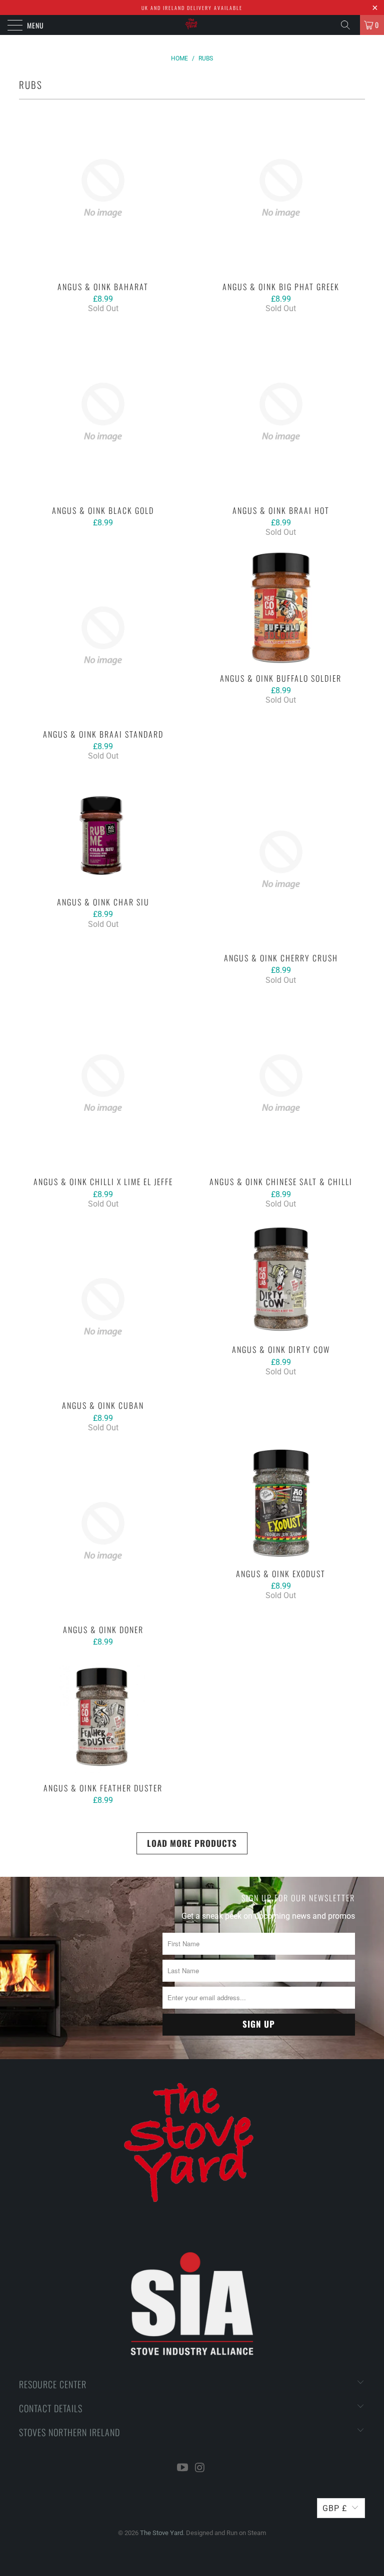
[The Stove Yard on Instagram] (200, 2468)
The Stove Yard (161, 2533)
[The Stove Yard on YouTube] (183, 2468)
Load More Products (192, 1843)
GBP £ (335, 2508)
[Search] (349, 25)
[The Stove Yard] (192, 25)
